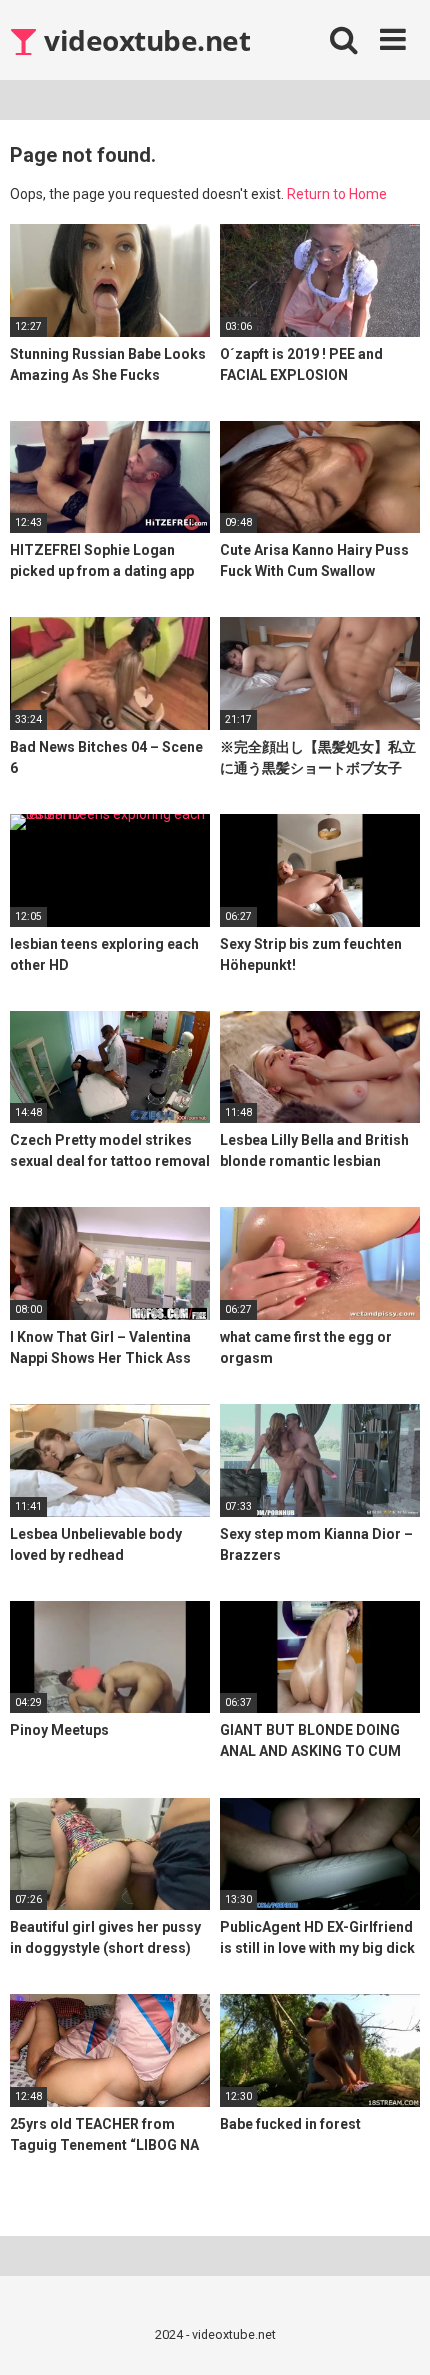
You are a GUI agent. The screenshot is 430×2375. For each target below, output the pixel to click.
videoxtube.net (144, 40)
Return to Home (337, 194)
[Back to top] (393, 2334)
